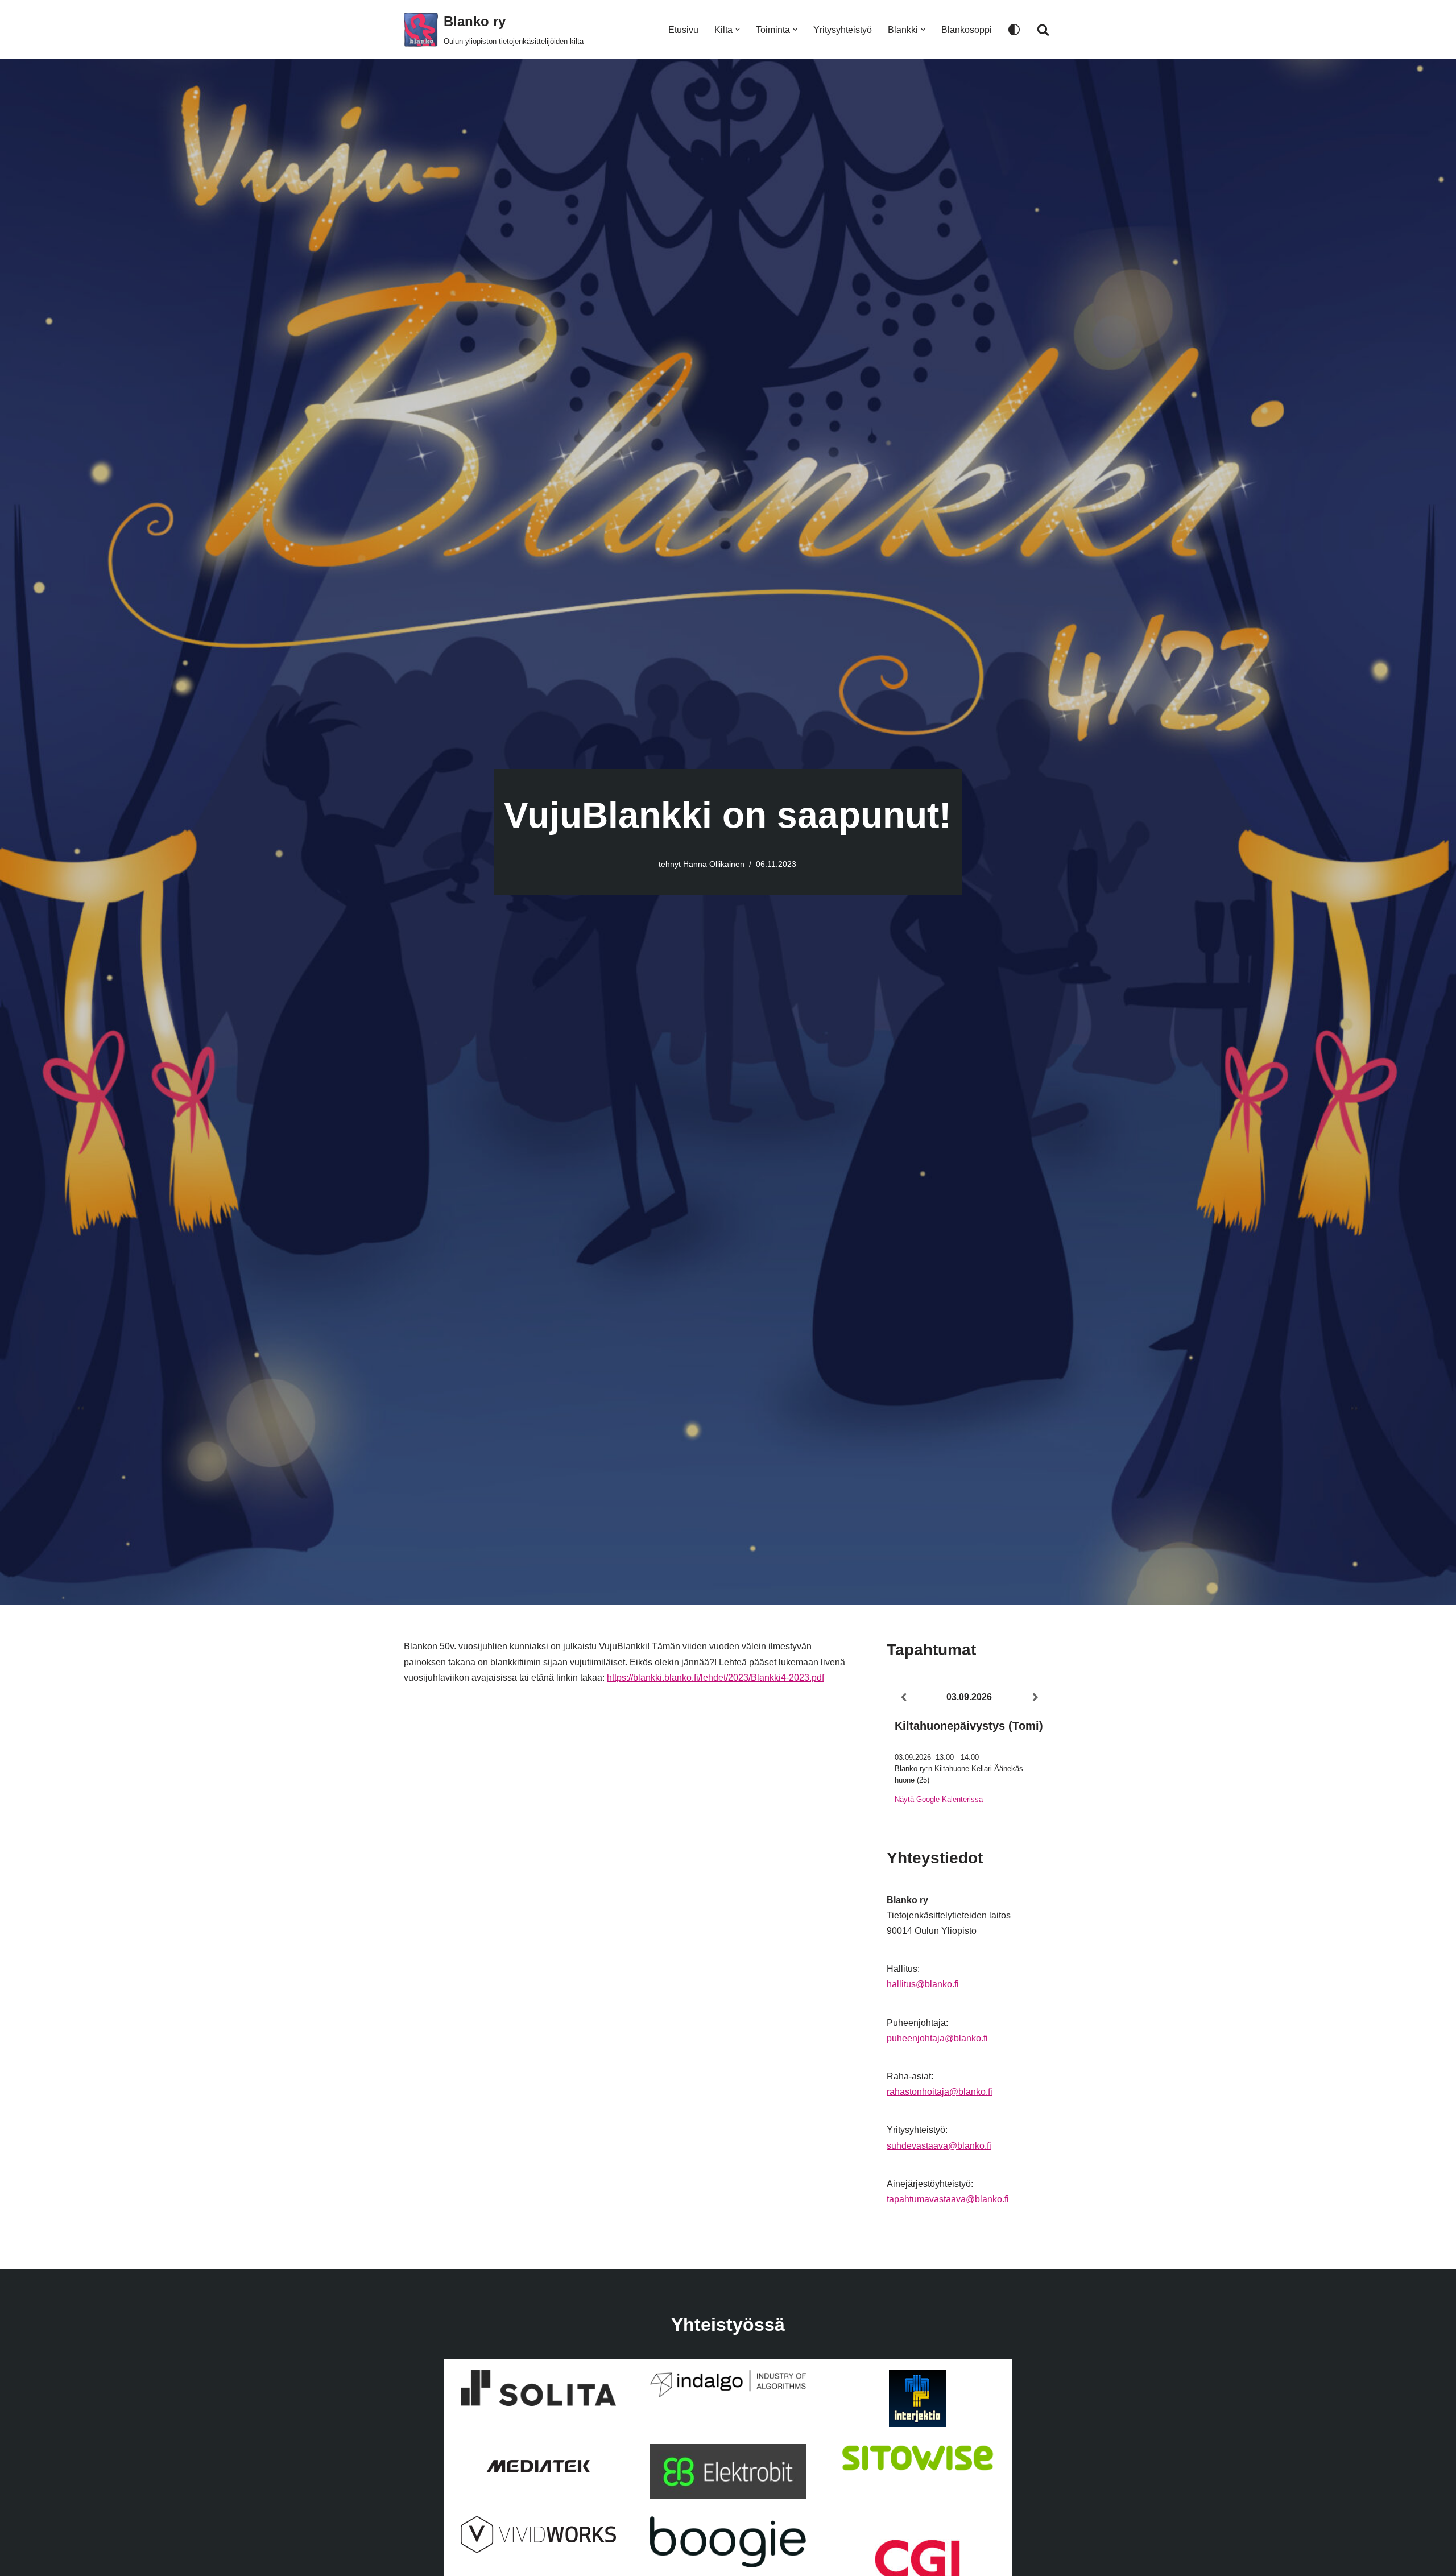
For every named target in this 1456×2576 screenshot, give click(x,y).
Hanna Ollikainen (714, 864)
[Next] (1036, 1698)
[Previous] (903, 1698)
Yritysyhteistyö (843, 30)
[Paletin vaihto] (1014, 30)
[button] (738, 30)
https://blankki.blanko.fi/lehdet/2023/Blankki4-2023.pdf (715, 1678)
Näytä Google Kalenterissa (939, 1799)
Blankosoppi (967, 30)
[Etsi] (1043, 30)
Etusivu (683, 30)
